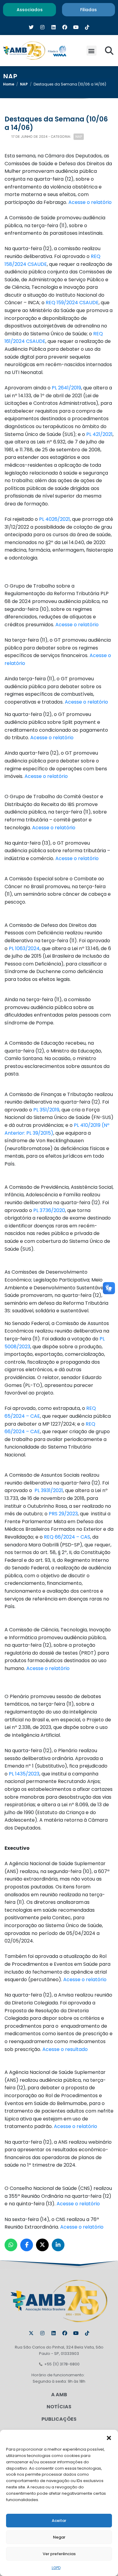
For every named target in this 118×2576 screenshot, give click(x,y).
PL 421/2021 (99, 434)
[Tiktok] (87, 2333)
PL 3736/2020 (49, 1210)
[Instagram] (42, 2333)
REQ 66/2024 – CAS (67, 1537)
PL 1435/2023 (24, 1774)
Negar (59, 2537)
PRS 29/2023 (63, 1514)
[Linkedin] (54, 2333)
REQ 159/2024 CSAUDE (72, 303)
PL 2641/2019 (66, 388)
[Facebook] (65, 2333)
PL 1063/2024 (24, 948)
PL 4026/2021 (54, 519)
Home (9, 84)
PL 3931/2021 (49, 1490)
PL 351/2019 (46, 1110)
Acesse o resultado (65, 2049)
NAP (24, 84)
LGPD (56, 2568)
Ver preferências (59, 2554)
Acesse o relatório (90, 202)
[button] (109, 2437)
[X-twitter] (31, 2333)
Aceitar (59, 2521)
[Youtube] (76, 2333)
